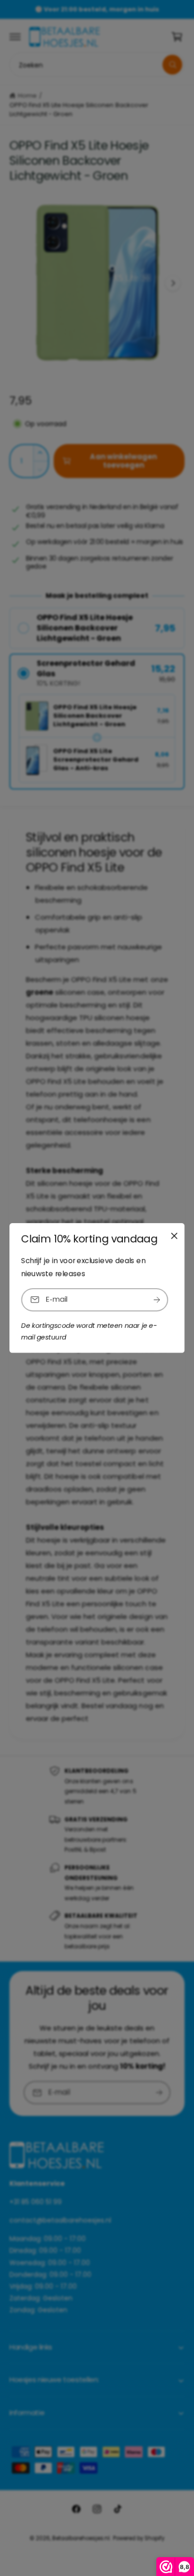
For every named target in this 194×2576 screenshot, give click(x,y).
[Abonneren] (157, 1300)
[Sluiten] (174, 1236)
